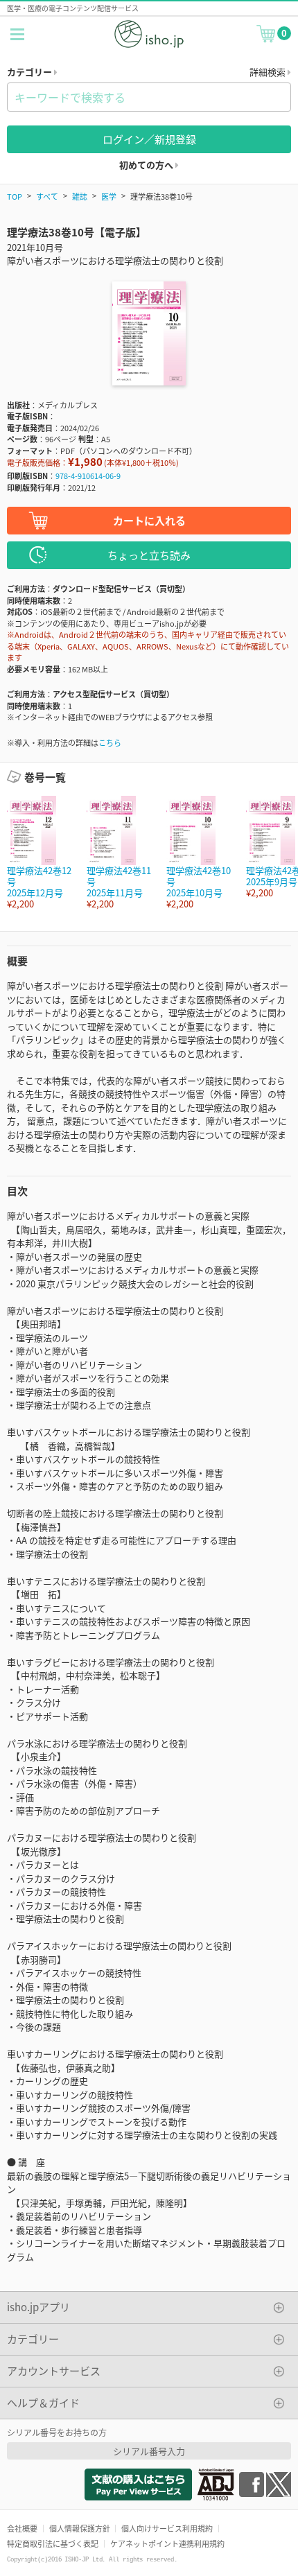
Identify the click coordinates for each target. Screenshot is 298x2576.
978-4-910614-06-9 (88, 476)
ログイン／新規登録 (149, 139)
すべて (47, 196)
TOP (15, 196)
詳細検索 (269, 72)
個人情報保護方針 (80, 2528)
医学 (109, 196)
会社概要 (22, 2528)
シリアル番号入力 (149, 2451)
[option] (40, 853)
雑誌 (80, 196)
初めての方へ (147, 165)
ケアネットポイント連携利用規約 (167, 2543)
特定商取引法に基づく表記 (53, 2543)
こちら (110, 742)
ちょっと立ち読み (149, 555)
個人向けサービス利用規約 (167, 2528)
